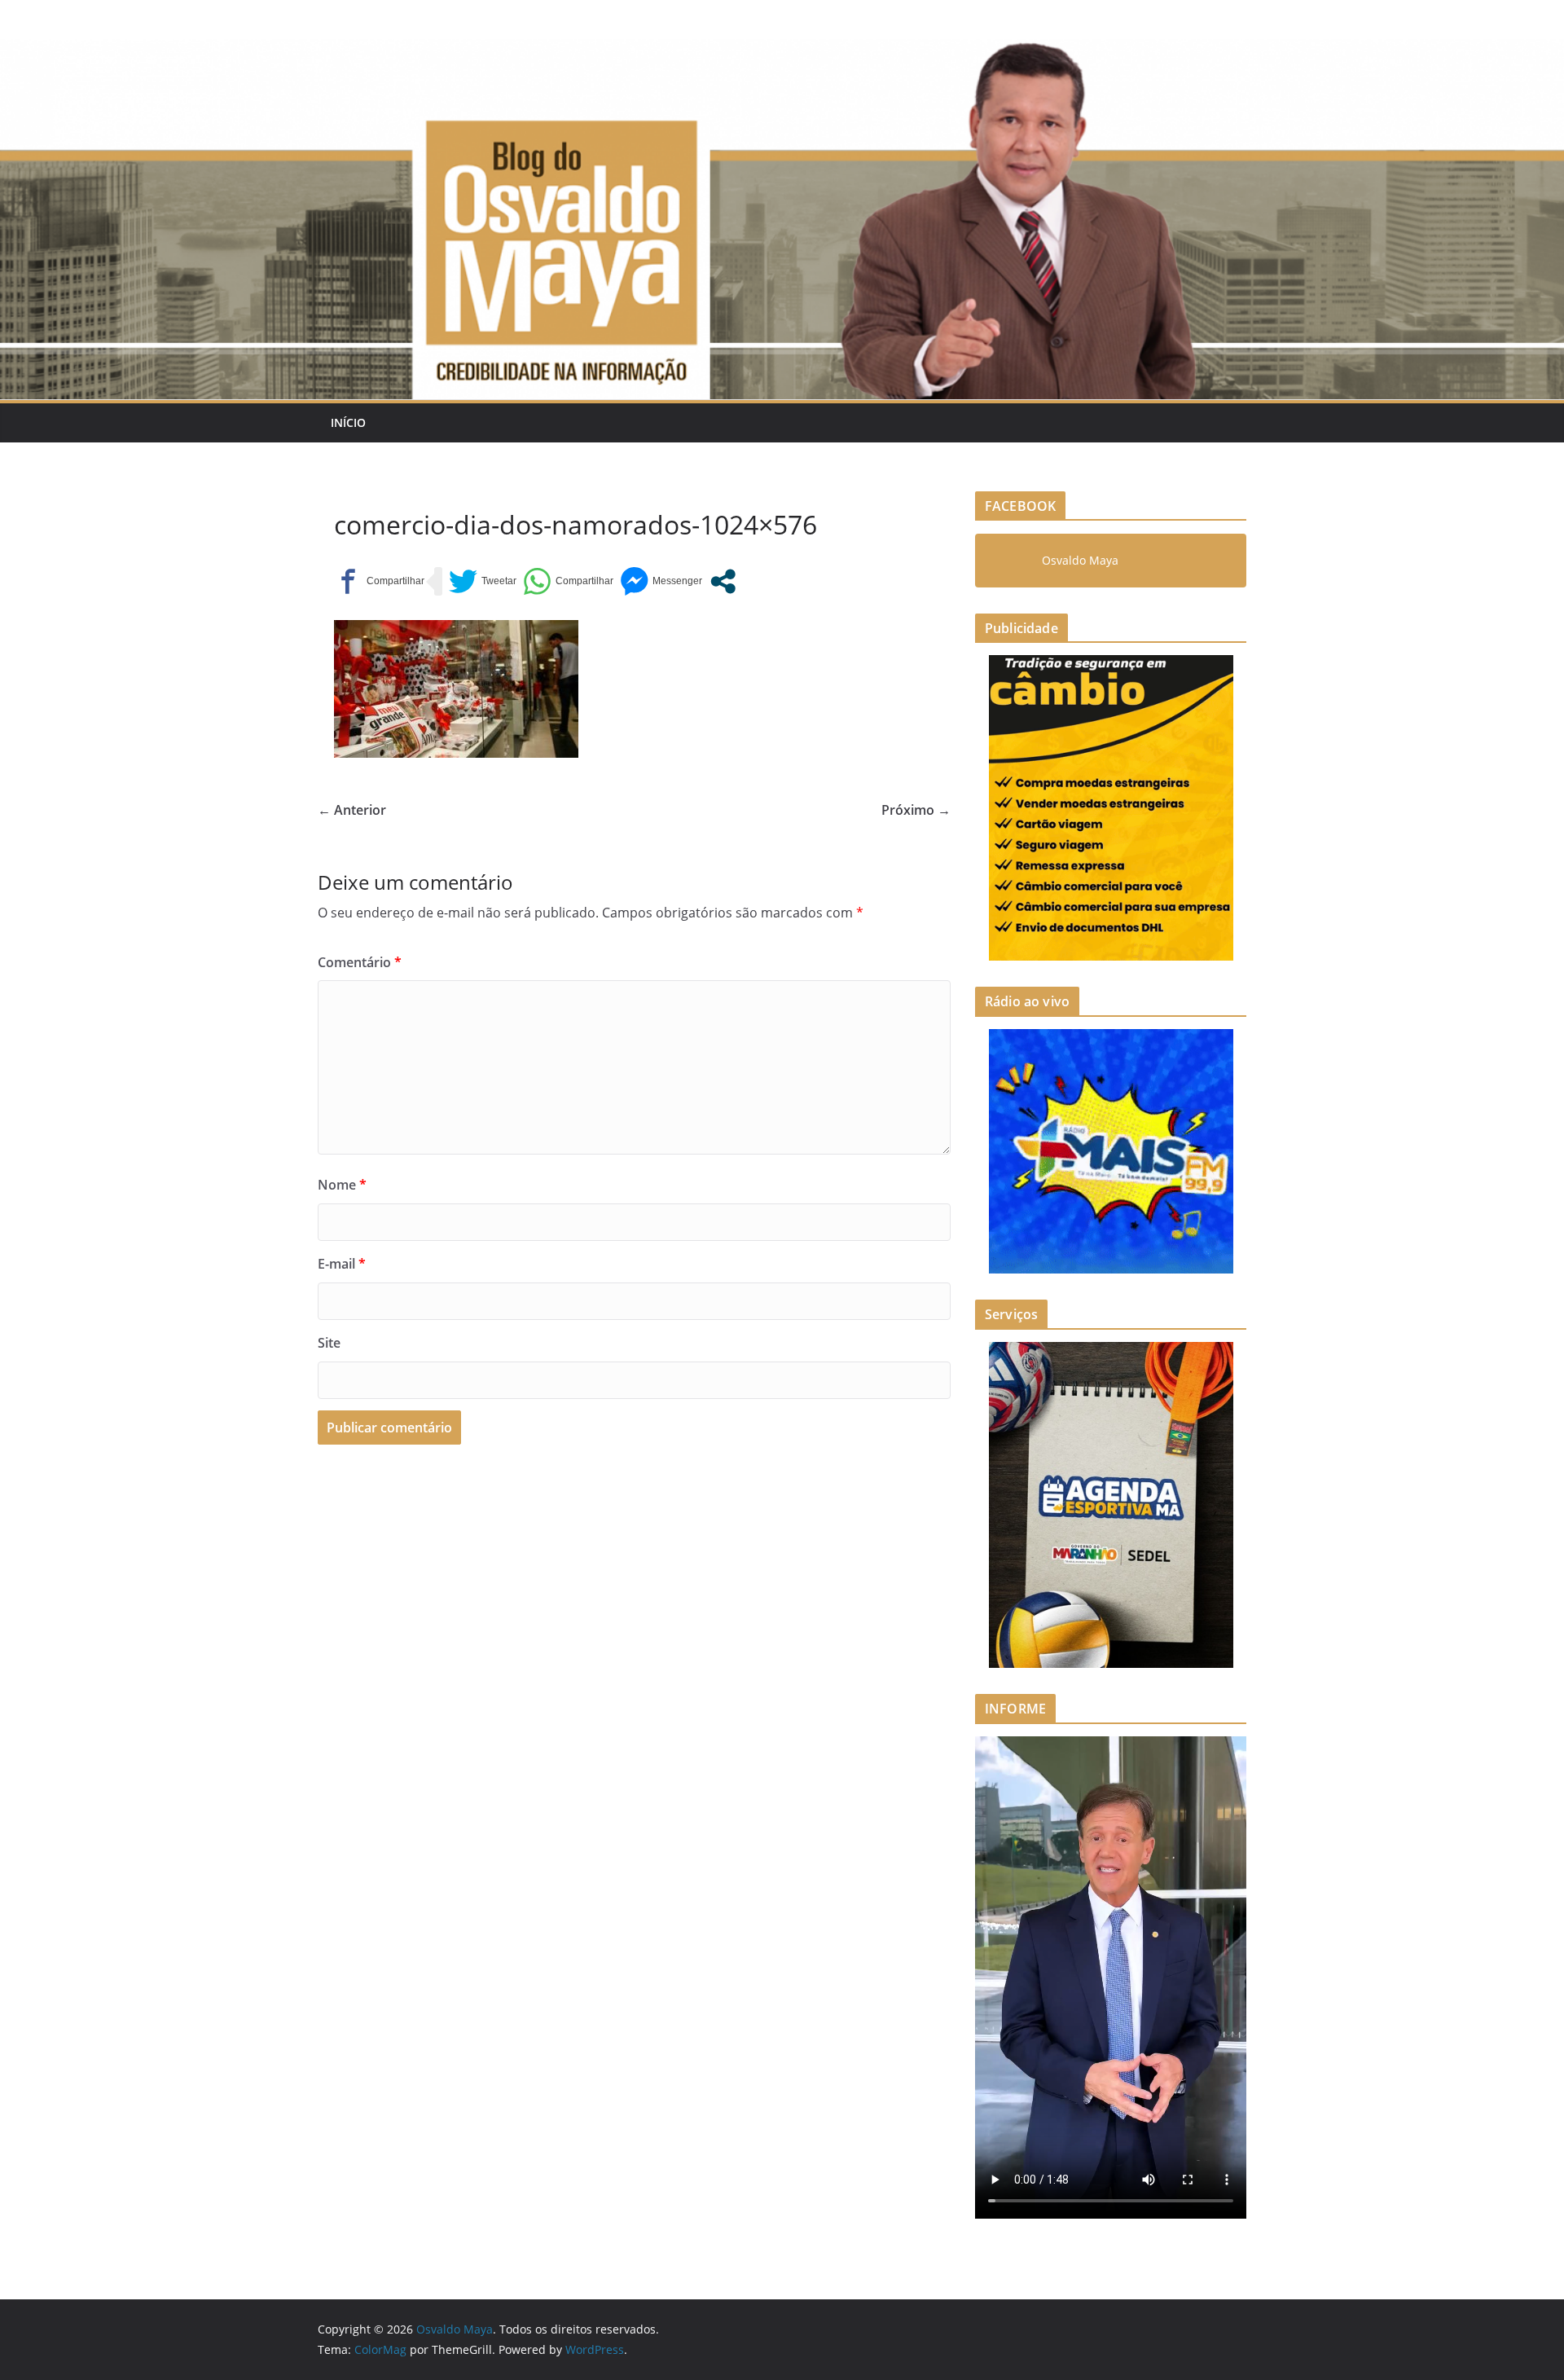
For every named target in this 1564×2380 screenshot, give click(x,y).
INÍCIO (348, 422)
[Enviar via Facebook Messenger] (661, 581)
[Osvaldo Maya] (782, 51)
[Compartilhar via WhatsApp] (568, 581)
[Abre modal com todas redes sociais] (723, 581)
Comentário (360, 962)
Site (329, 1343)
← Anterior (352, 810)
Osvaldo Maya (1080, 560)
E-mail (342, 1264)
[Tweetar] (483, 581)
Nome (342, 1185)
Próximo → (916, 810)
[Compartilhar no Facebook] (379, 581)
